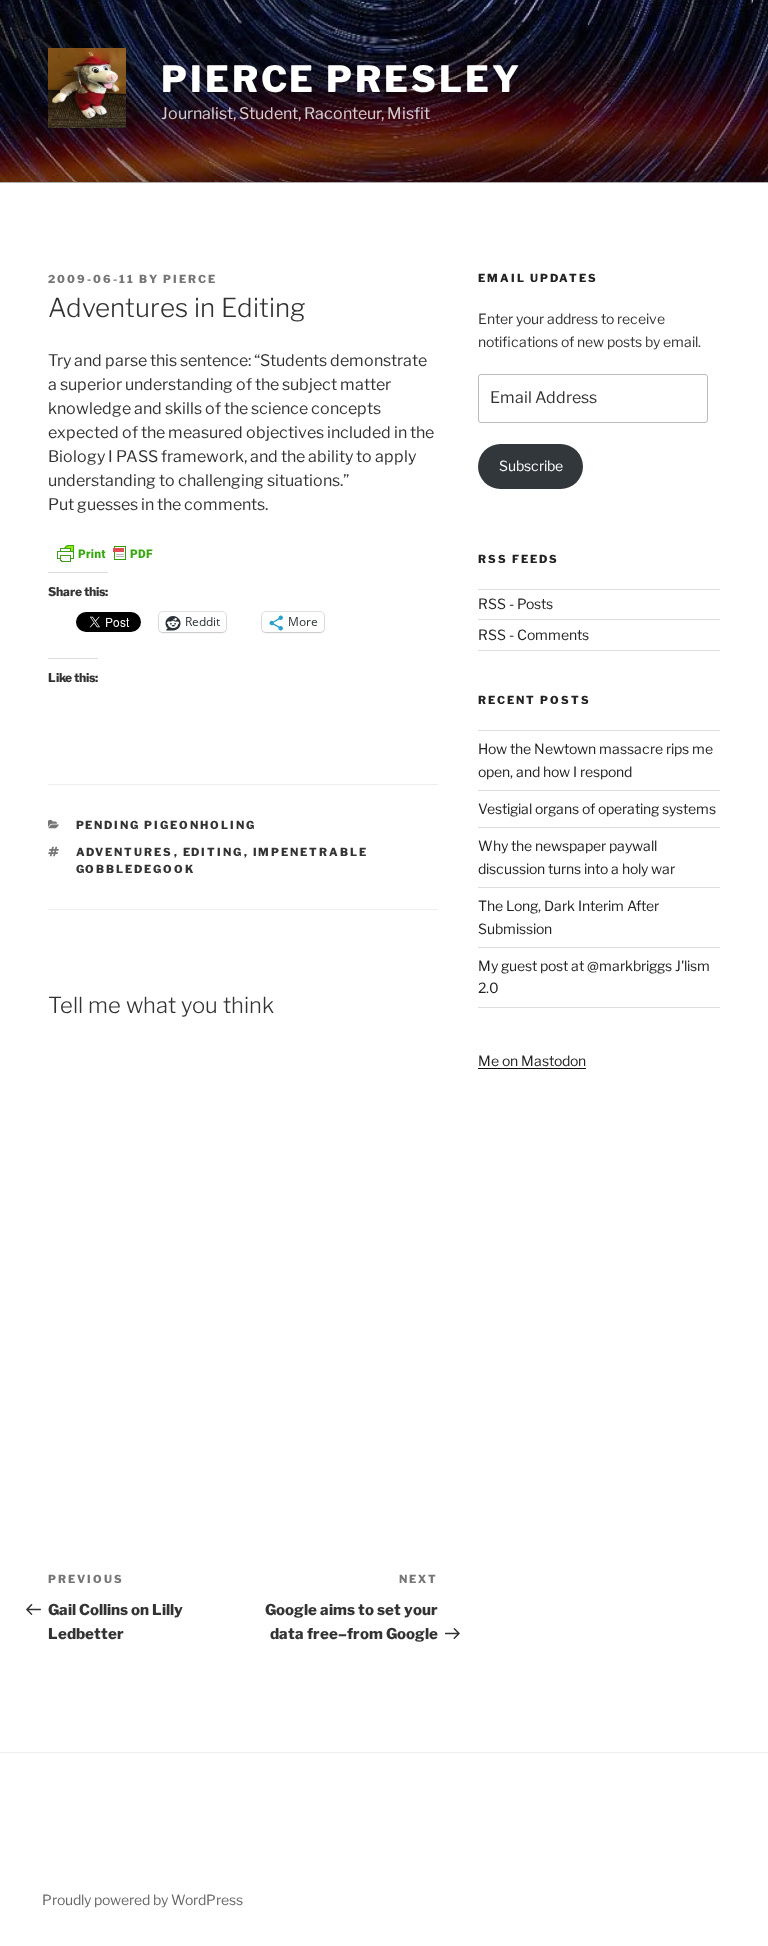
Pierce (190, 279)
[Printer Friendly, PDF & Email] (104, 559)
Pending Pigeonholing (166, 825)
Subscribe (531, 465)
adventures (125, 852)
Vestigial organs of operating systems (597, 808)
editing (213, 852)
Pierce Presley (341, 79)
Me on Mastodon (532, 1060)
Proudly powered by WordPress (142, 1899)
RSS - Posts (515, 603)
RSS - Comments (533, 634)
